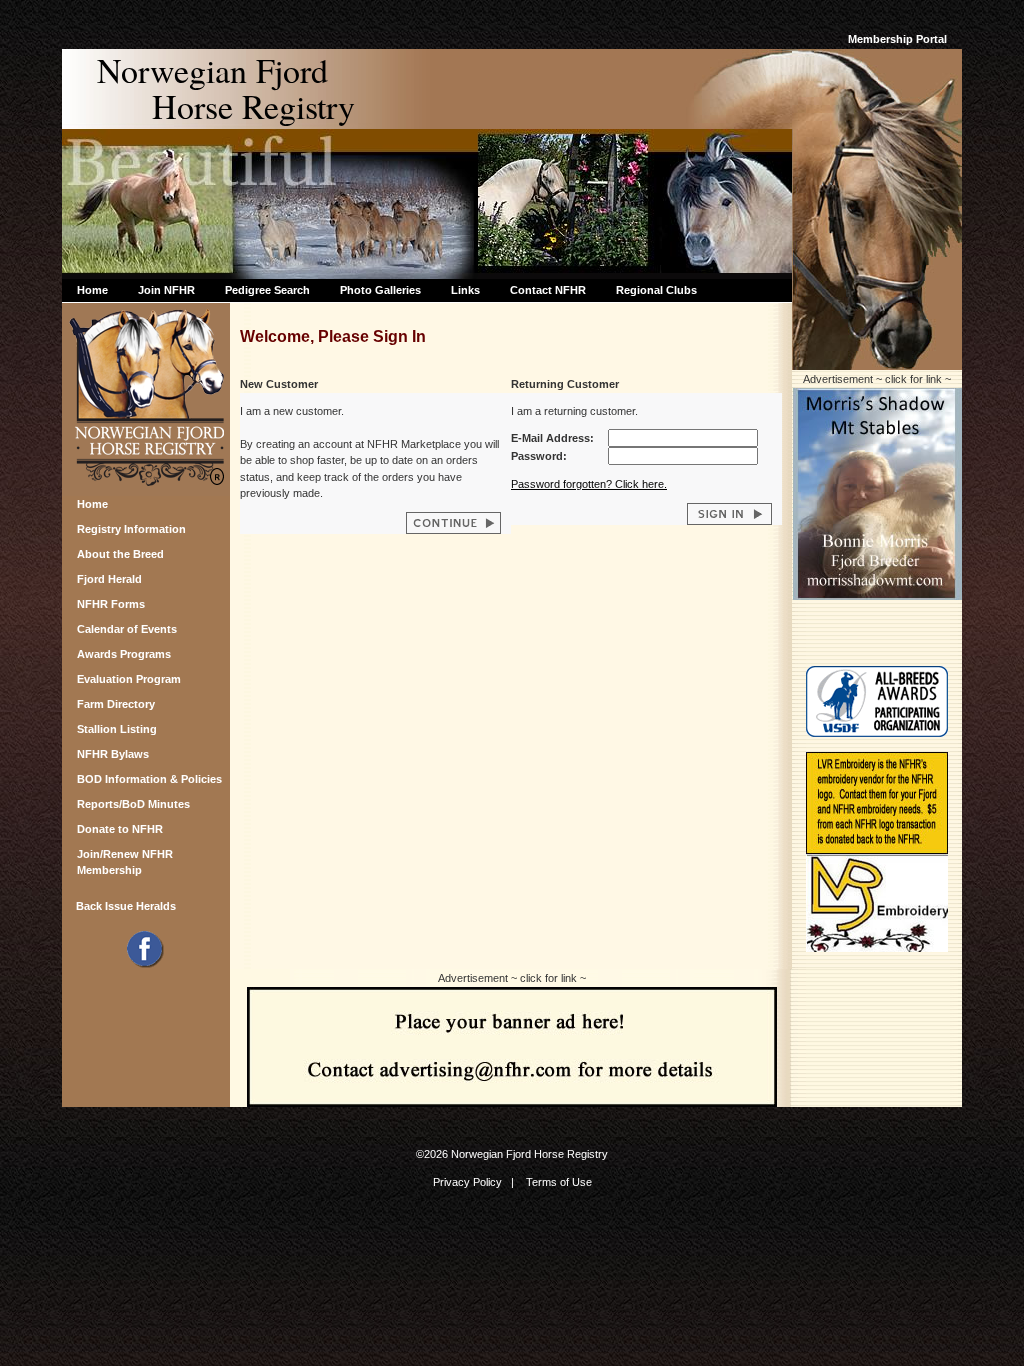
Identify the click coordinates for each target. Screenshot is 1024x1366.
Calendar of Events (127, 629)
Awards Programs (124, 654)
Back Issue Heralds (126, 906)
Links (465, 290)
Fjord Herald (109, 579)
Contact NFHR (548, 290)
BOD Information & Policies (149, 779)
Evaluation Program (129, 679)
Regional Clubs (656, 290)
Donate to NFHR (120, 829)
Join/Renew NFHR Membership (125, 859)
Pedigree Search (267, 290)
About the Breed (120, 554)
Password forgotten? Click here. (589, 484)
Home (92, 290)
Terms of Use (559, 1182)
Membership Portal (897, 39)
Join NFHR (166, 290)
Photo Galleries (380, 290)
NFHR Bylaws (113, 754)
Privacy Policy (467, 1182)
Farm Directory (116, 704)
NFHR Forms (111, 604)
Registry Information (131, 529)
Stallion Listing (117, 729)
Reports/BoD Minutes (133, 804)
